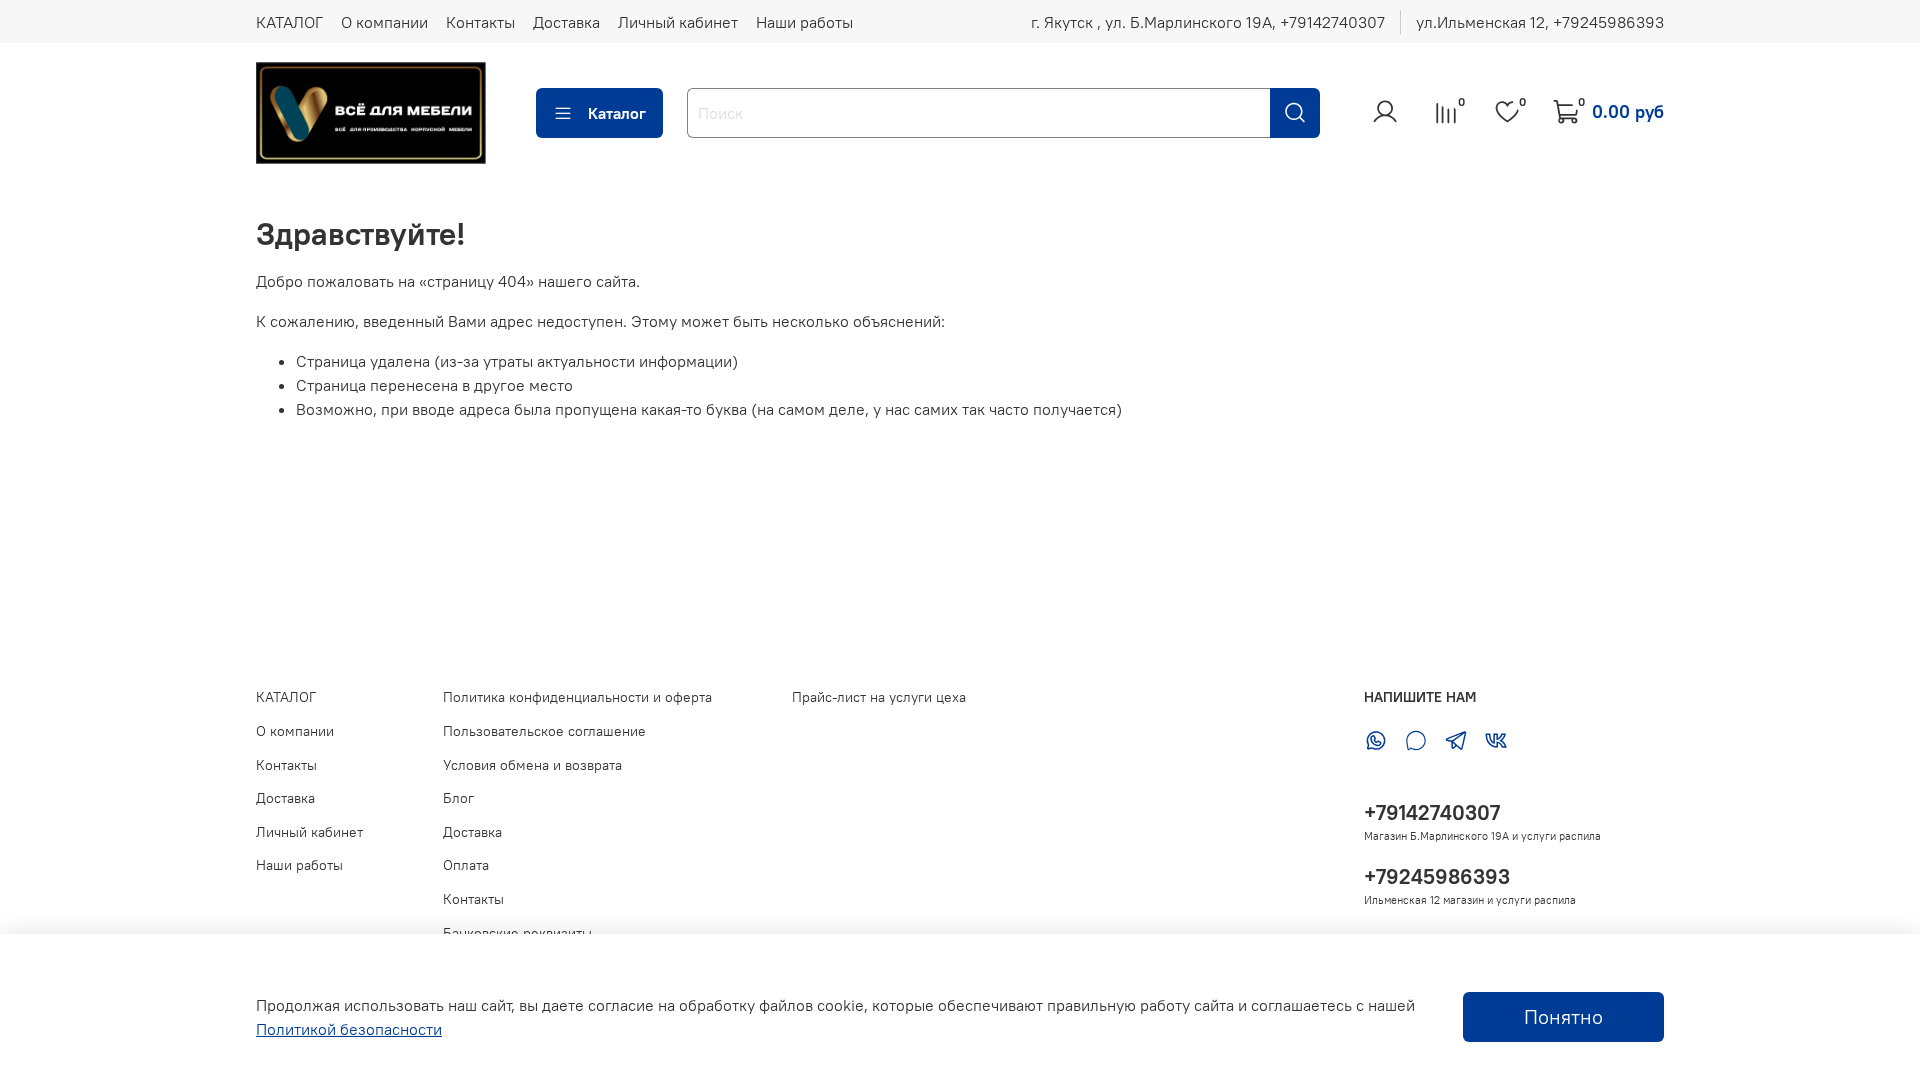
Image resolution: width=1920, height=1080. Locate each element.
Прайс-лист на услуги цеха (879, 697)
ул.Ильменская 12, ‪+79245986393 (1540, 22)
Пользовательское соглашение (544, 731)
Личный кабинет (678, 22)
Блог (458, 798)
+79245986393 (1437, 876)
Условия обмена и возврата (532, 765)
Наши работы (804, 22)
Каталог (617, 113)
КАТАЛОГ (289, 22)
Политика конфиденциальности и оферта (577, 697)
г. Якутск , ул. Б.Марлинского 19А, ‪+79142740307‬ (1208, 22)
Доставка (566, 22)
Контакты (480, 22)
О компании (384, 22)
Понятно (1563, 1016)
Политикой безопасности (349, 1029)
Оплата (466, 865)
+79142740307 (1432, 812)
